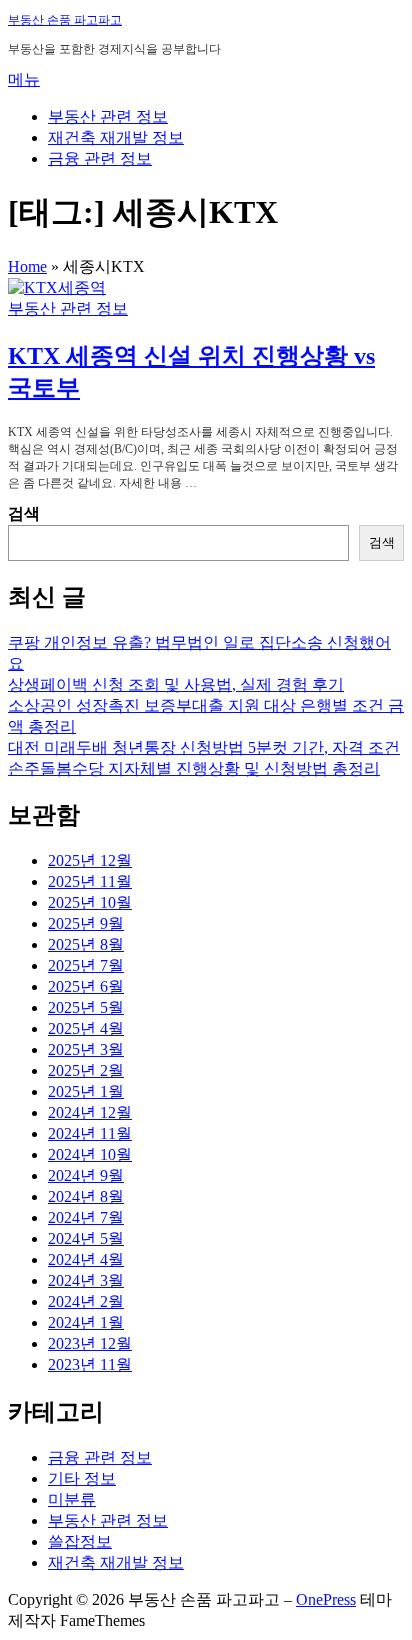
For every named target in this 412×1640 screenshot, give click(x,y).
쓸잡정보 (80, 1541)
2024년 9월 (86, 1175)
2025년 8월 (86, 944)
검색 (24, 513)
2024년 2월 (86, 1301)
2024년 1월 (86, 1322)
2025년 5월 (86, 1007)
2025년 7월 (86, 965)
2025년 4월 (86, 1028)
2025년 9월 (86, 923)
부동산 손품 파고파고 (65, 20)
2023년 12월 (90, 1343)
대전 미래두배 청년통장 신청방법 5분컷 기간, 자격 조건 (204, 747)
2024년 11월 (90, 1133)
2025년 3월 (86, 1049)
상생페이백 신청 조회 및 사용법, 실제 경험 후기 (176, 684)
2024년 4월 (86, 1259)
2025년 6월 (86, 986)
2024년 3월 (86, 1280)
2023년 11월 (90, 1364)
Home (27, 266)
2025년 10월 (90, 902)
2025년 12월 (90, 860)
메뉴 (24, 79)
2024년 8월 (86, 1196)
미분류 (72, 1499)
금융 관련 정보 (100, 158)
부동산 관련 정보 (108, 116)
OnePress (326, 1599)
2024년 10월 (90, 1154)
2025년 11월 (90, 881)
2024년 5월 (86, 1238)
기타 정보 (82, 1478)
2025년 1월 (86, 1091)
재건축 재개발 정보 (116, 137)
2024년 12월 (90, 1112)
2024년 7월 (86, 1217)
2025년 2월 (86, 1070)
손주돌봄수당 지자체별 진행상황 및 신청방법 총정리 (194, 768)
